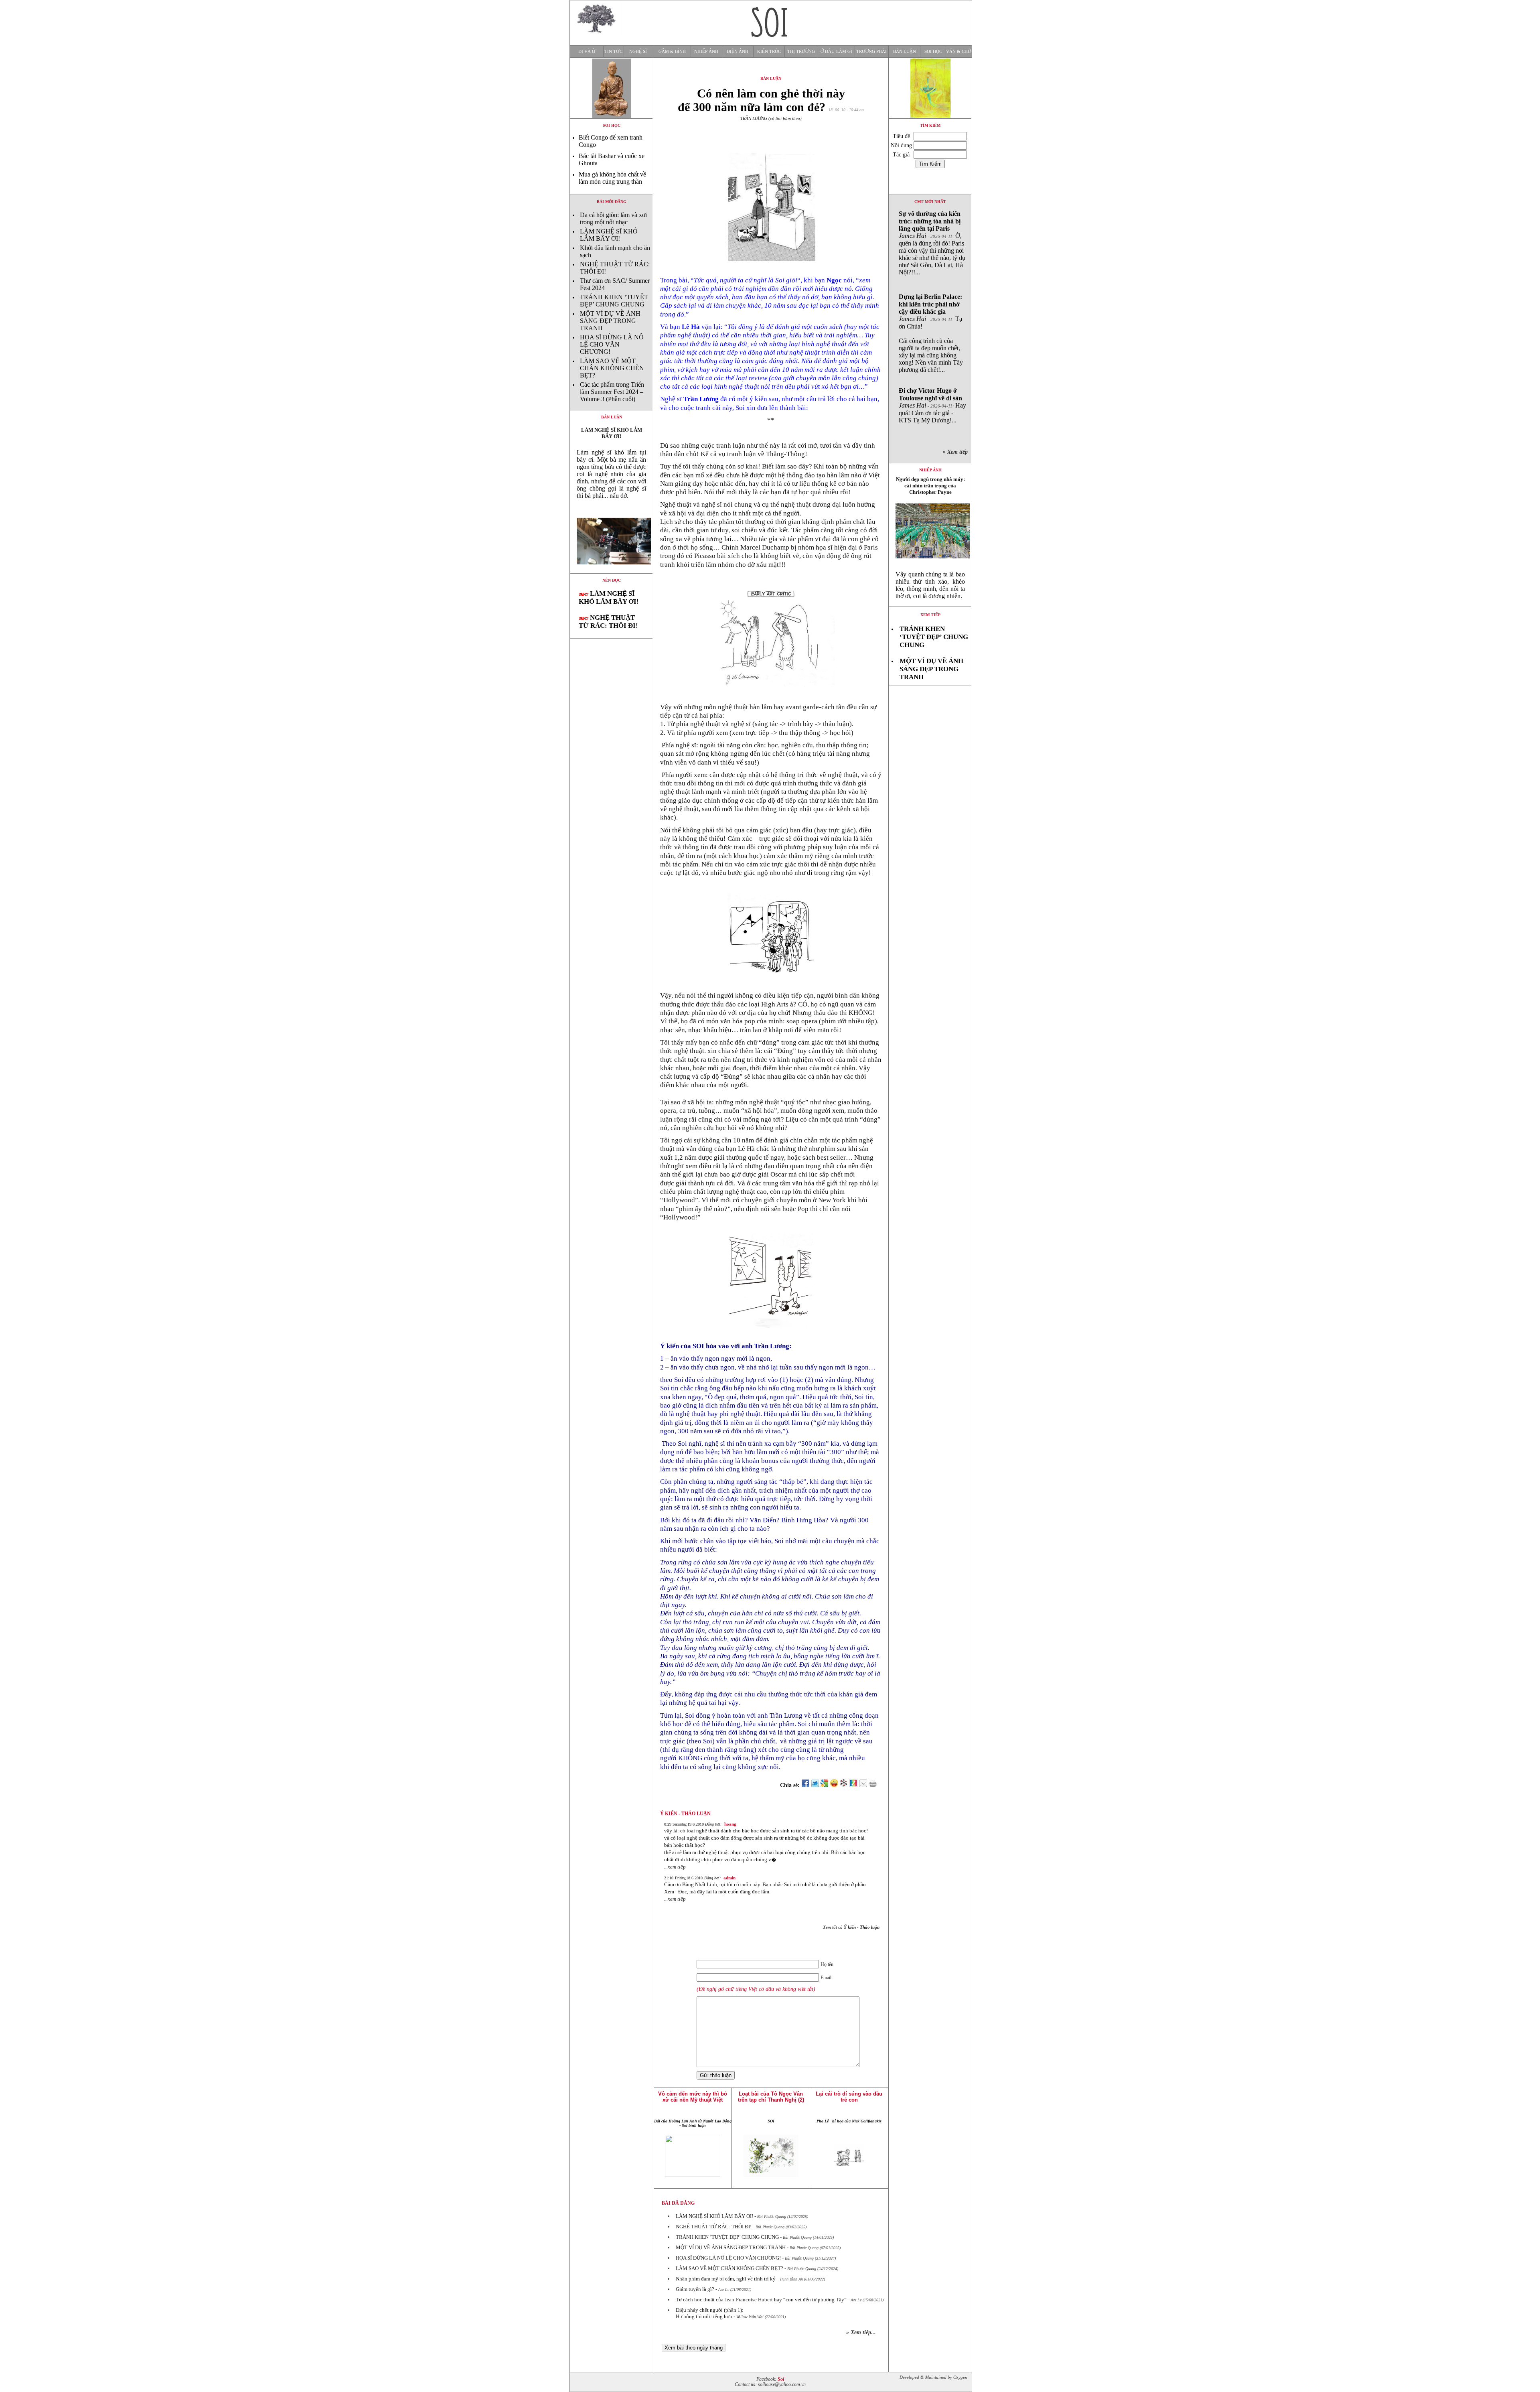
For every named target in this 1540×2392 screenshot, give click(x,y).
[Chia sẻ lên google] (825, 1785)
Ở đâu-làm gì (836, 52)
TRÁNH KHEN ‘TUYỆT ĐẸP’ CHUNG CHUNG (614, 301)
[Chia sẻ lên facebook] (805, 1785)
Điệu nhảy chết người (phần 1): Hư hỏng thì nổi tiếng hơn (710, 2313)
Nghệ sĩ (638, 52)
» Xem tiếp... (861, 2332)
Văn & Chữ (959, 52)
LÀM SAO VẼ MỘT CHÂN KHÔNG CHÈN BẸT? (612, 368)
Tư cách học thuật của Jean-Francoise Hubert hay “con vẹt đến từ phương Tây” (761, 2300)
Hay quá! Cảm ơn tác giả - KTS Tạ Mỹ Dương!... (932, 405)
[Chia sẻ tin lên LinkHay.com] (844, 1785)
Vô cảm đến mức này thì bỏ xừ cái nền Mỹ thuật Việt (693, 2097)
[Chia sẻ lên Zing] (853, 1785)
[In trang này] (874, 1785)
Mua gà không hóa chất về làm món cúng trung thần (612, 178)
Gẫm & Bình (672, 52)
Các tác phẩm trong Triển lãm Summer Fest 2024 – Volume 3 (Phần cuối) (612, 392)
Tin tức (613, 52)
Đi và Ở (587, 52)
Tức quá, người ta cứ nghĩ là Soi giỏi (746, 280)
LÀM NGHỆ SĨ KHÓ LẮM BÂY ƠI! (609, 235)
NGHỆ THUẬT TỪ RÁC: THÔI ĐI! (608, 622)
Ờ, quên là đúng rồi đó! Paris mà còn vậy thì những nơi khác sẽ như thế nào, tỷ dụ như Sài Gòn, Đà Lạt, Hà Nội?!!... (932, 243)
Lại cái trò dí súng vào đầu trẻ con (849, 2097)
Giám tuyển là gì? (695, 2289)
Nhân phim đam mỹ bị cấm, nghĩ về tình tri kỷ (726, 2279)
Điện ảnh (738, 52)
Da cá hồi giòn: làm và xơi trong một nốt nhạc (613, 218)
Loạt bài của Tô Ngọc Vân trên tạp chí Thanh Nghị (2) (771, 2097)
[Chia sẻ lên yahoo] (834, 1785)
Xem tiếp (930, 615)
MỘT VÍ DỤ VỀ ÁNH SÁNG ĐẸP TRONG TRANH (610, 321)
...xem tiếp (675, 1867)
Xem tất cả (851, 1927)
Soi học (933, 52)
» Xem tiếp (957, 452)
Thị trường (801, 52)
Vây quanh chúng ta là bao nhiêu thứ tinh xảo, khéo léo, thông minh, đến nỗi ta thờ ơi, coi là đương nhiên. (930, 585)
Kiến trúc (769, 52)
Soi (781, 2379)
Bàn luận (905, 52)
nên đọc (612, 580)
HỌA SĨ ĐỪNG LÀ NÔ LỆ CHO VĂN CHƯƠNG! (612, 344)
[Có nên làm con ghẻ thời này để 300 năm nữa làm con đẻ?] (611, 571)
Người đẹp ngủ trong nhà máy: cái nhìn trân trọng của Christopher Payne (930, 486)
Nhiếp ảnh (706, 52)
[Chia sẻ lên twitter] (815, 1785)
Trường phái (871, 52)
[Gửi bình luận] (863, 1785)
